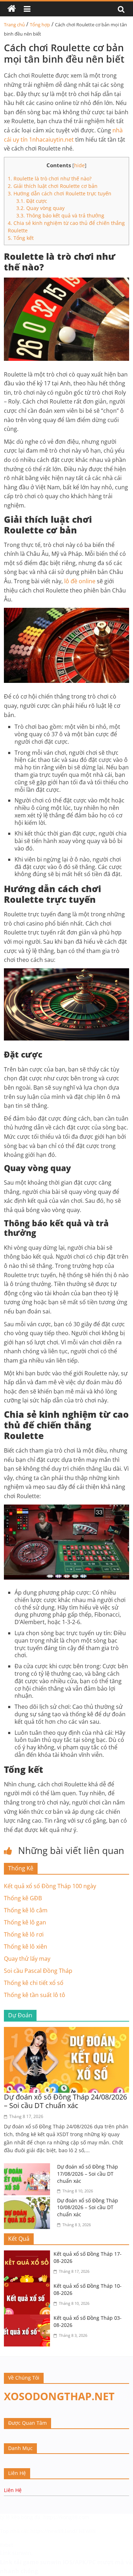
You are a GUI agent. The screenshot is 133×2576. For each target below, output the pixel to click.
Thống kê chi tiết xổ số (34, 1983)
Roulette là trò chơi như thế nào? (50, 178)
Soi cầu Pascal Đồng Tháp (38, 1971)
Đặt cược (32, 201)
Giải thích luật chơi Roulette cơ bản (53, 186)
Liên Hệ (13, 2490)
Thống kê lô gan (25, 1922)
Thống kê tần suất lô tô (35, 1995)
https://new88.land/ (54, 2531)
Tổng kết (21, 238)
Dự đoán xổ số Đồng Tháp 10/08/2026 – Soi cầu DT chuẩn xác (88, 2207)
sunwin (51, 2562)
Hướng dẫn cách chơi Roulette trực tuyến (60, 193)
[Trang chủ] (12, 9)
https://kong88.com (66, 2517)
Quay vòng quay (40, 208)
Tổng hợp (40, 25)
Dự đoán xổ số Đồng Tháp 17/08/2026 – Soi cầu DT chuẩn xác (88, 2174)
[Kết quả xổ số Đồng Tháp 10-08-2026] (29, 2287)
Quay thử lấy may (27, 1959)
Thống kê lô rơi (24, 1934)
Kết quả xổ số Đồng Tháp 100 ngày (50, 1886)
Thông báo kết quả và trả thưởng (60, 215)
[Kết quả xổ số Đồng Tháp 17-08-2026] (29, 2255)
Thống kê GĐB (23, 1898)
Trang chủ (14, 25)
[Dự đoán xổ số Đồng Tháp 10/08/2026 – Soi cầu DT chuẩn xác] (29, 2201)
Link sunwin (16, 2553)
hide (79, 165)
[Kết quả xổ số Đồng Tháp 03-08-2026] (29, 2319)
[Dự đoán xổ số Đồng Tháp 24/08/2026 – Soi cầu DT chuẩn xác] (66, 2031)
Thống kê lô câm (26, 1910)
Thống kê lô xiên (26, 1947)
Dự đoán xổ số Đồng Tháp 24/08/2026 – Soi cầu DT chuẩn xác (65, 2101)
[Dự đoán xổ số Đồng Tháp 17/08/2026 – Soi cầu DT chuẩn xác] (29, 2167)
